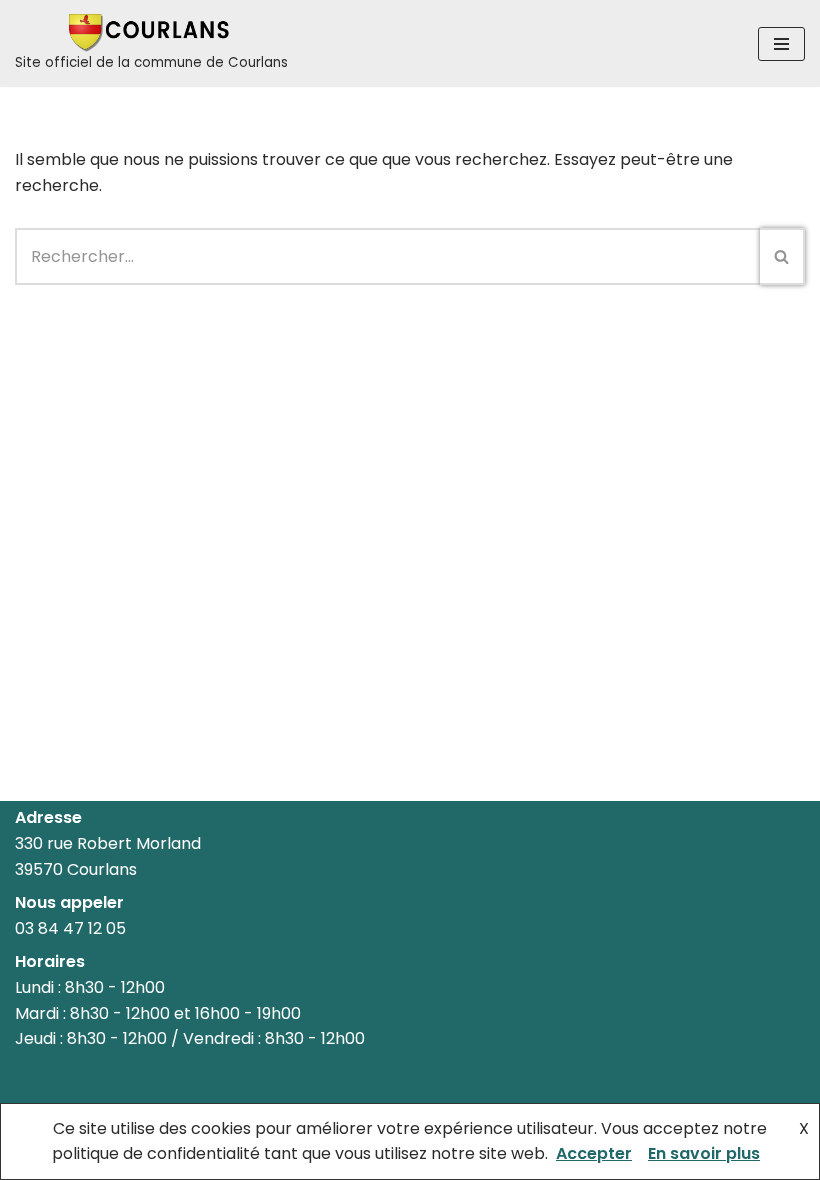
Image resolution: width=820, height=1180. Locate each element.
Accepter (594, 1153)
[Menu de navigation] (781, 44)
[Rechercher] (782, 256)
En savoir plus (704, 1153)
